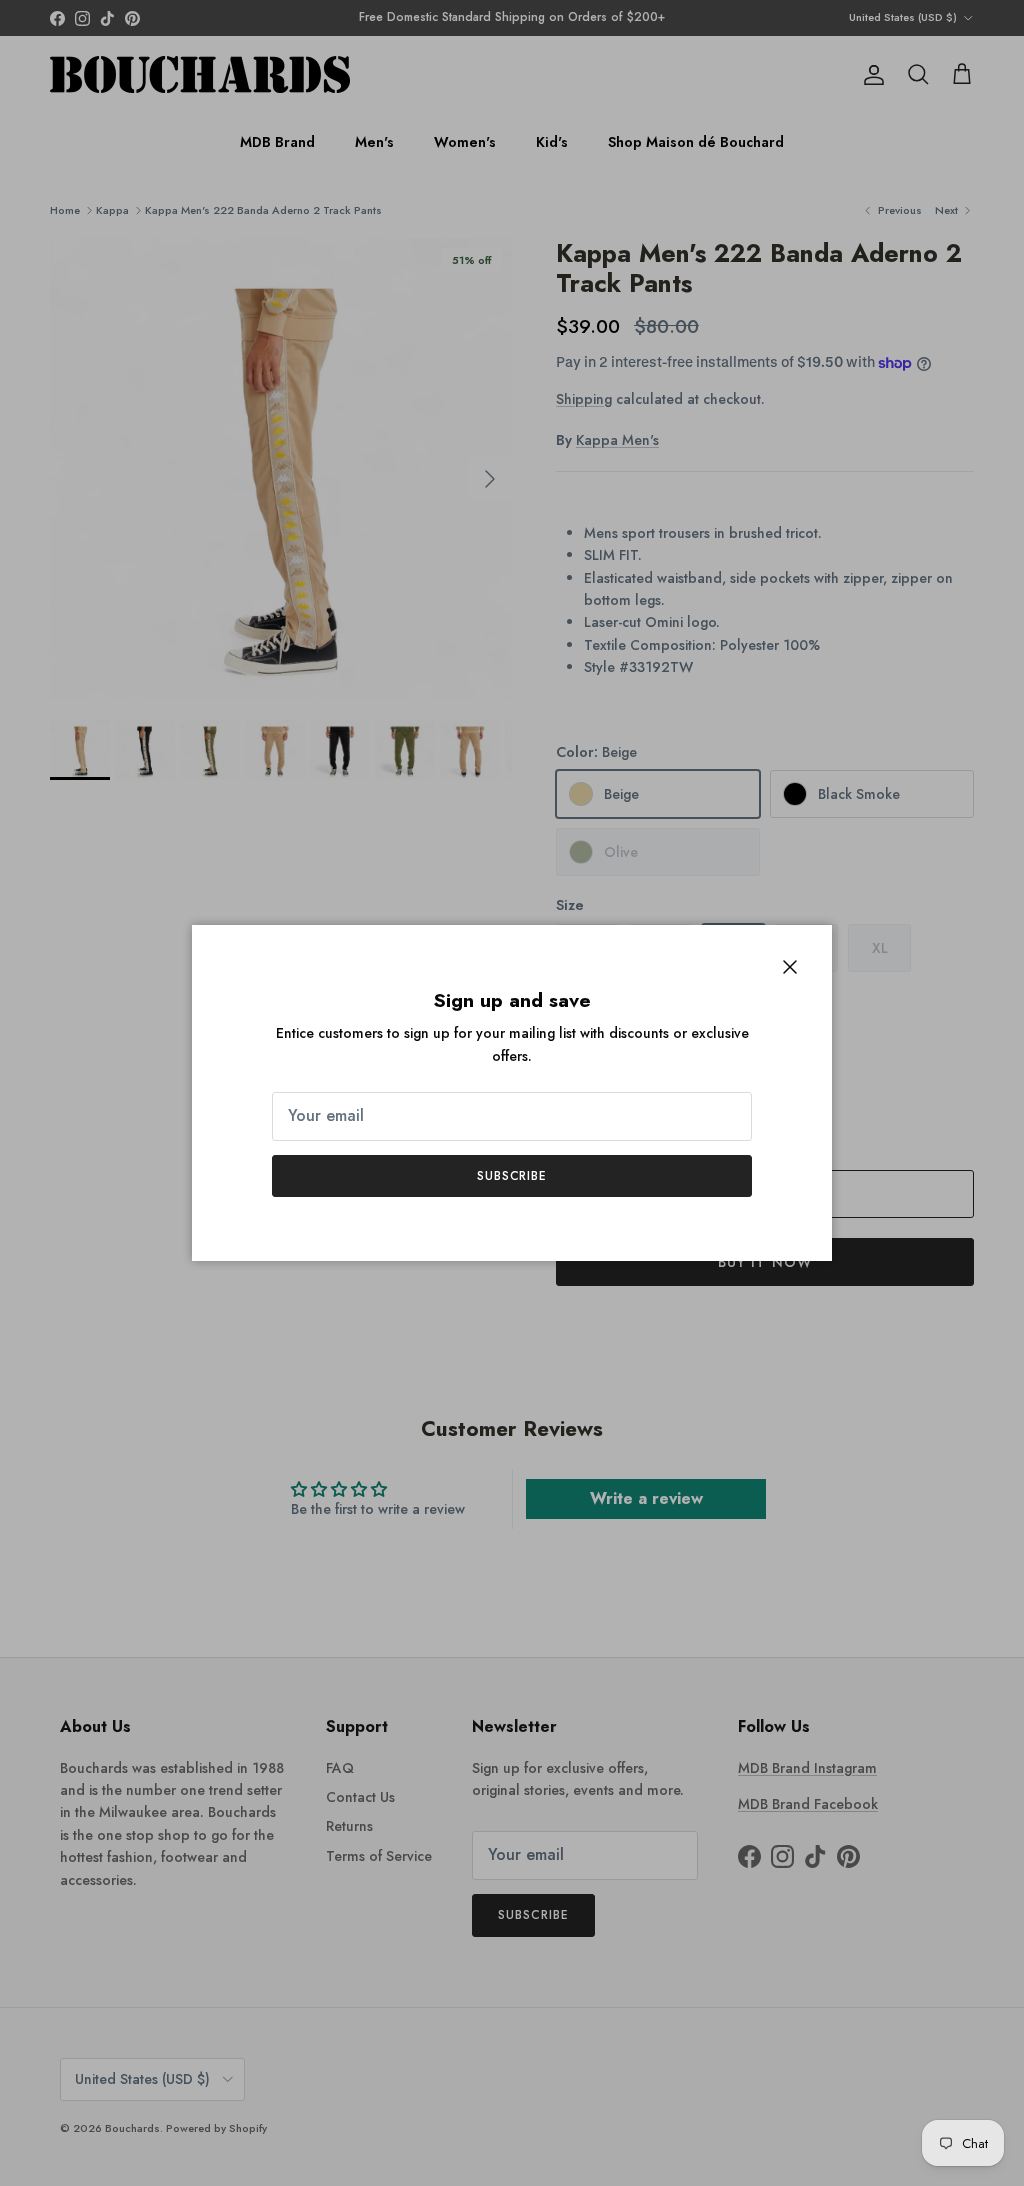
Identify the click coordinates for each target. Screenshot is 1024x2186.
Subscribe (512, 1176)
